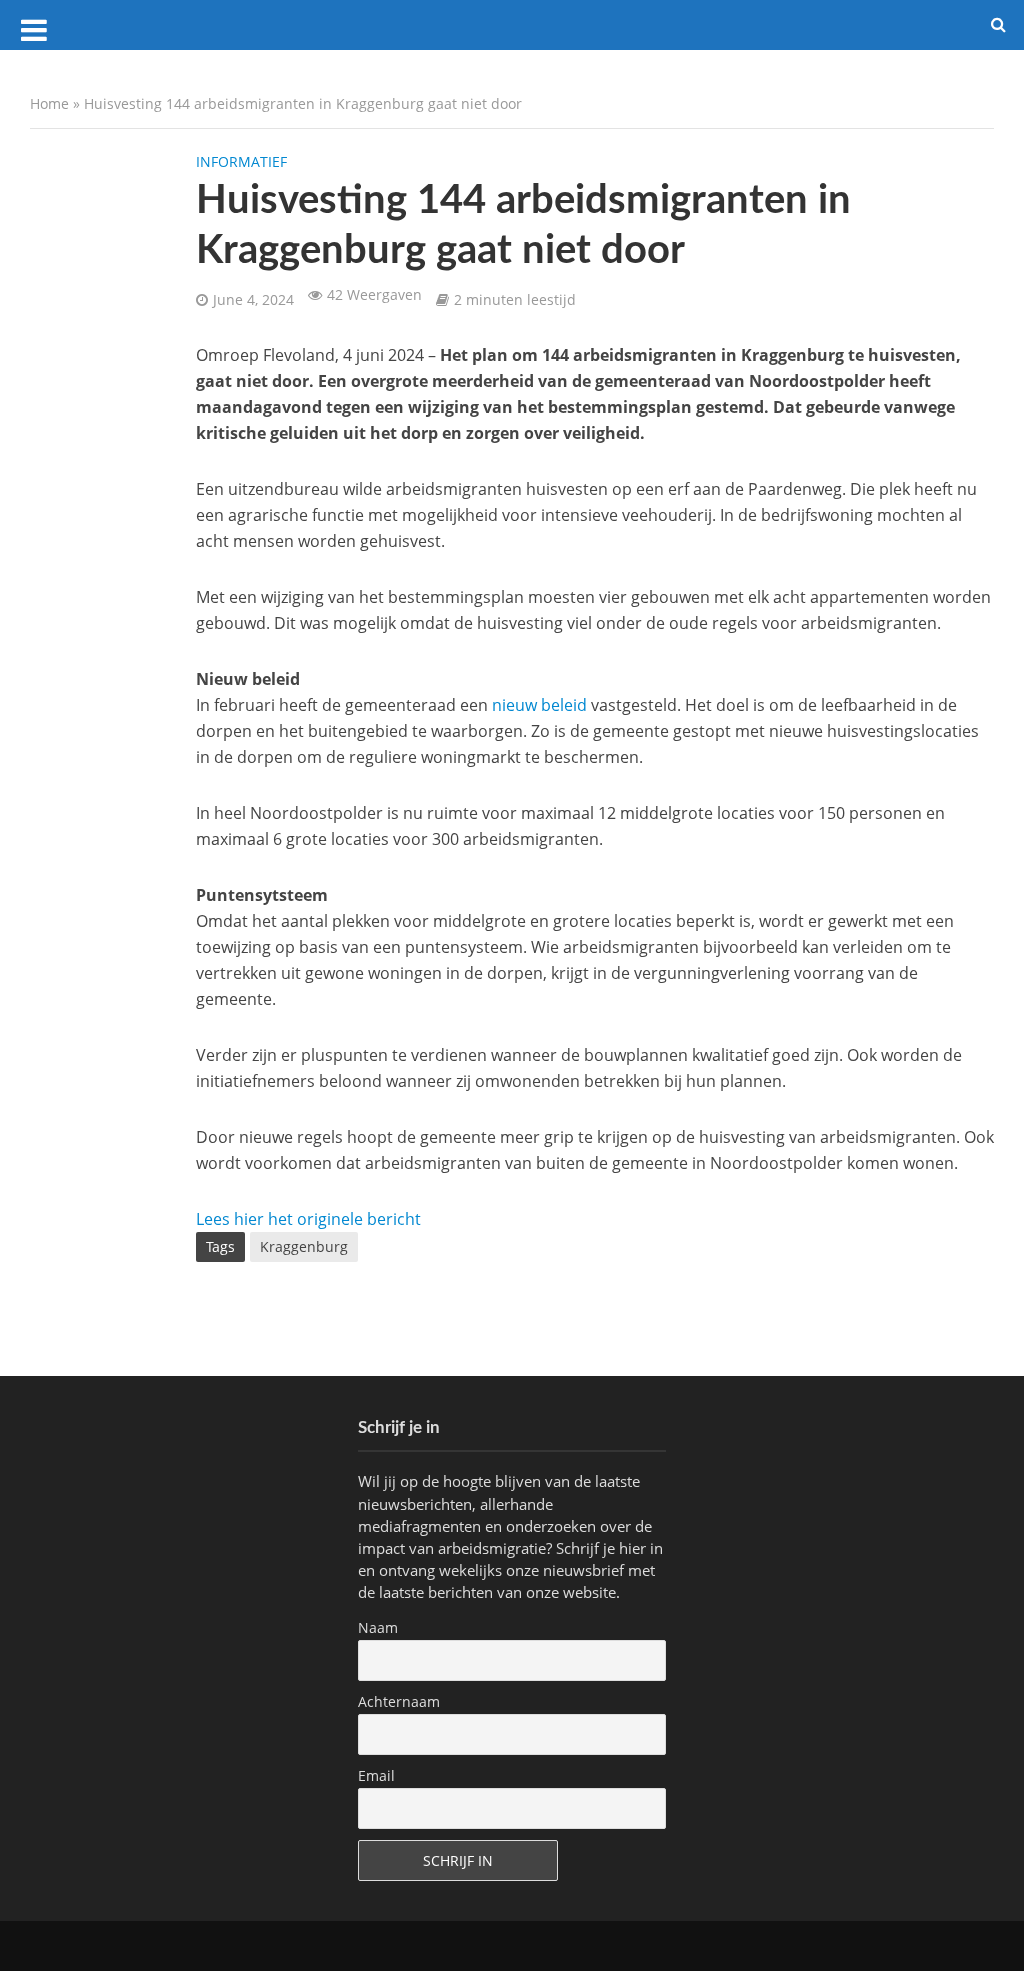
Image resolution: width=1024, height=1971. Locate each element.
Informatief (241, 161)
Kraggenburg (304, 1246)
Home (49, 103)
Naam (378, 1627)
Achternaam (399, 1701)
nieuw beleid (539, 705)
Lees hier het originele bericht (308, 1219)
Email (376, 1775)
